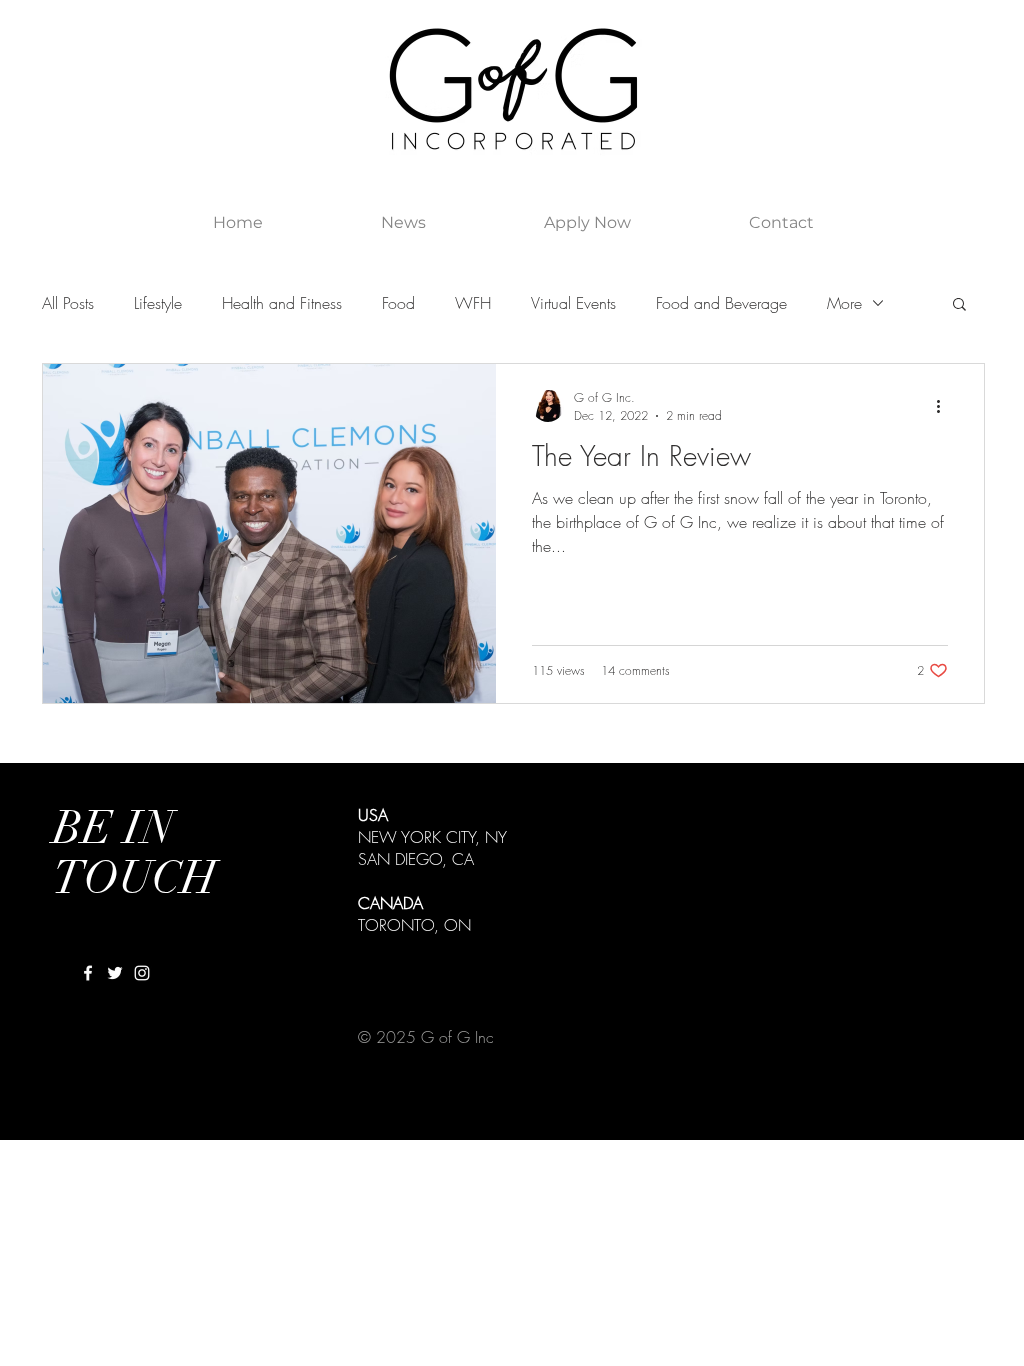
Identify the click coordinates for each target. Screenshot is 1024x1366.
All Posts (68, 303)
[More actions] (945, 406)
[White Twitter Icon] (115, 973)
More (844, 303)
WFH (473, 303)
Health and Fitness (282, 303)
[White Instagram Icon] (142, 973)
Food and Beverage (721, 303)
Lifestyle (158, 303)
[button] (959, 305)
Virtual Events (573, 303)
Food (398, 303)
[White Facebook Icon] (88, 973)
